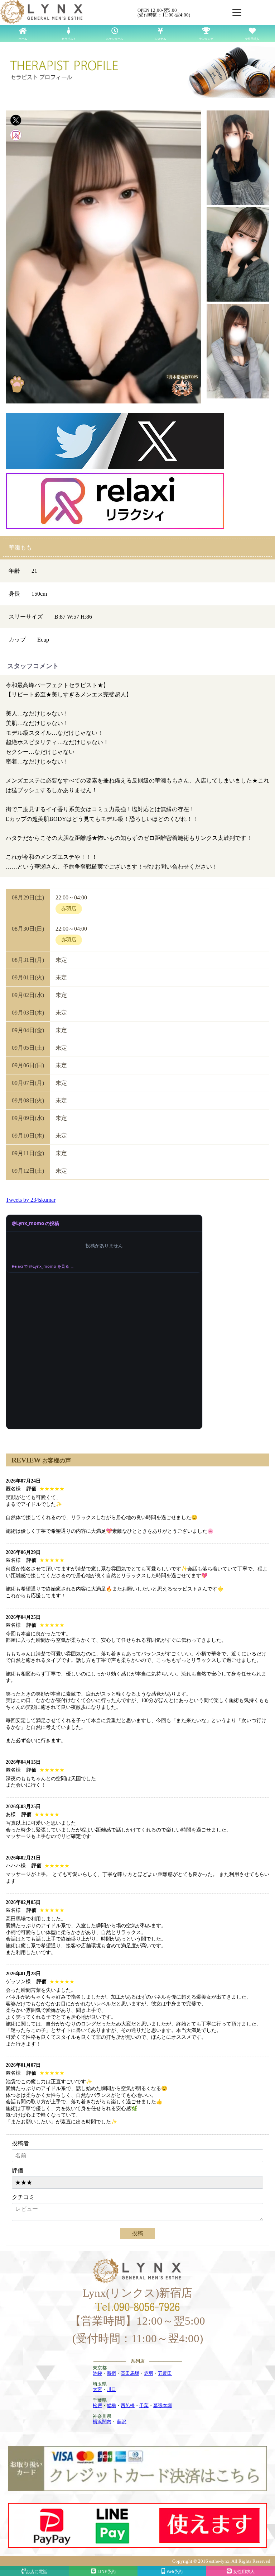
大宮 (97, 2389)
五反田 (165, 2373)
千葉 (144, 2405)
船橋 (111, 2405)
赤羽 (149, 2373)
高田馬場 (130, 2373)
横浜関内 (102, 2422)
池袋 (97, 2373)
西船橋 (128, 2405)
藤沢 (122, 2422)
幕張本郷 (163, 2405)
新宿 (111, 2373)
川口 (111, 2389)
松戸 (97, 2405)
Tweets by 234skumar (31, 1200)
